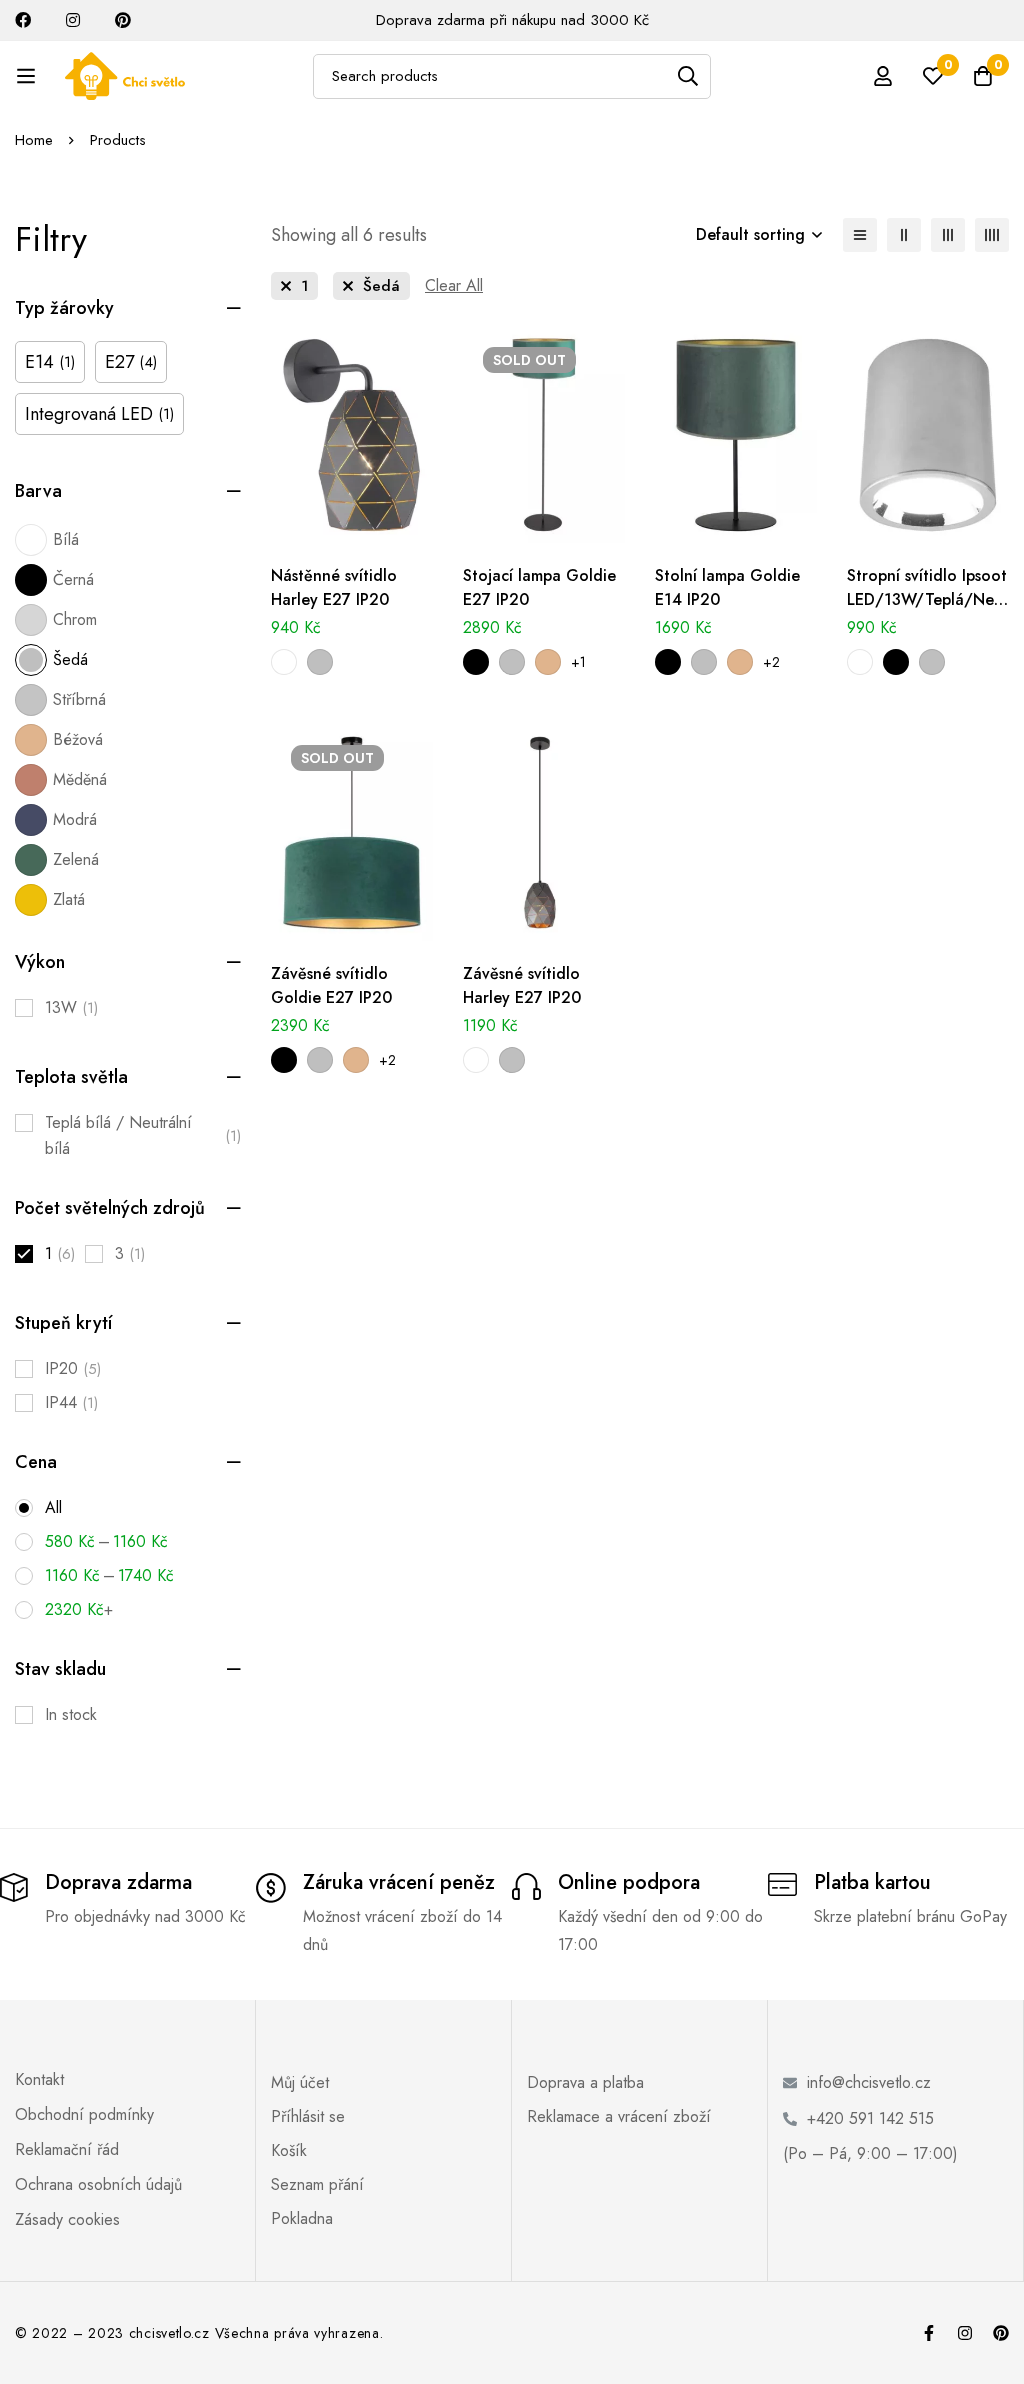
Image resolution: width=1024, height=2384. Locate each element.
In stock (71, 1714)
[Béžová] (548, 662)
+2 (771, 662)
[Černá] (476, 662)
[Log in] (883, 76)
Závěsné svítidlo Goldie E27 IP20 (331, 985)
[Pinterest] (1001, 2333)
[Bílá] (284, 662)
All (53, 1507)
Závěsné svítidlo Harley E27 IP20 (522, 985)
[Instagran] (965, 2333)
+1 (578, 662)
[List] (860, 235)
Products (118, 140)
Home (34, 140)
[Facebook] (929, 2333)
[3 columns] (948, 235)
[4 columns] (992, 235)
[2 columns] (904, 235)
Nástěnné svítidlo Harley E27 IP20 (334, 587)
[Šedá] (320, 662)
